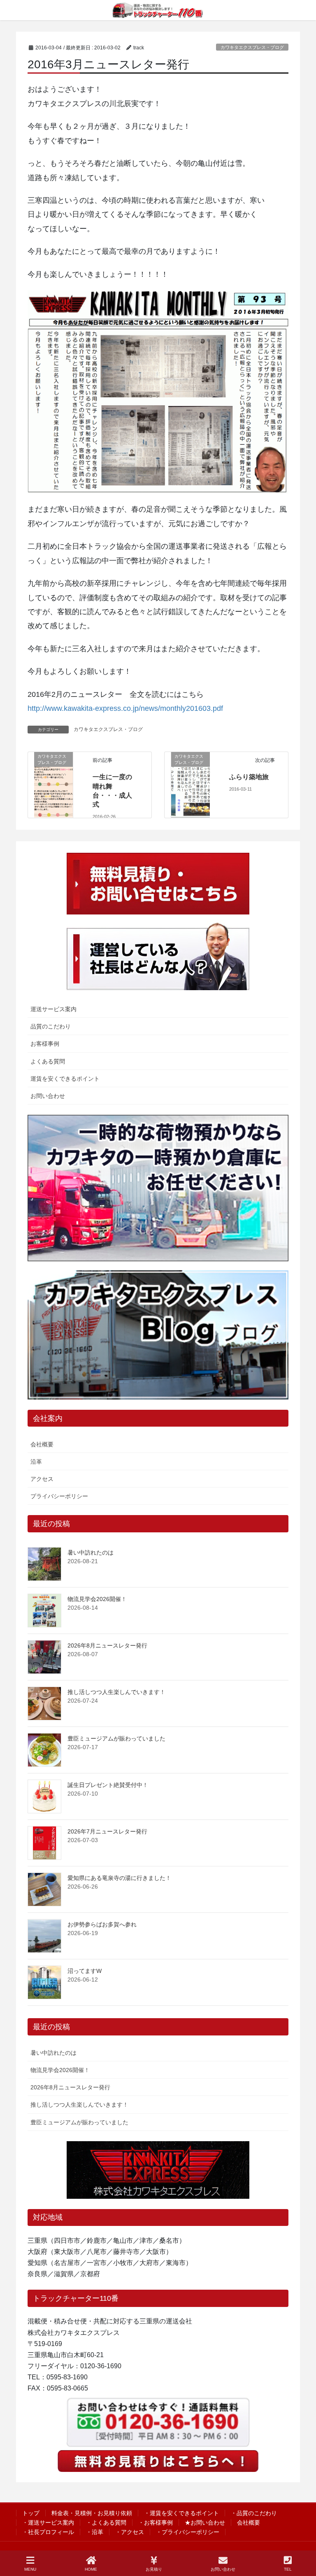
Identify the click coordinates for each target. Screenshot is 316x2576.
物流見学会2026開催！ (97, 1599)
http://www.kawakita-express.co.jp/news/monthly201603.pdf (125, 708)
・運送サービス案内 (48, 2523)
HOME (91, 2569)
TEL (288, 2569)
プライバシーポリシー (59, 1496)
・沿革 (95, 2532)
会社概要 (42, 1444)
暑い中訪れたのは (91, 1553)
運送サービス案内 (53, 1009)
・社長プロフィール (48, 2532)
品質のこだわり (51, 1026)
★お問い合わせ (205, 2523)
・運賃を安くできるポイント (181, 2513)
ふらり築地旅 (249, 777)
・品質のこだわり (254, 2513)
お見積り (154, 2569)
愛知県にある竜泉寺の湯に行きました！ (119, 1878)
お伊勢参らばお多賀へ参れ (102, 1924)
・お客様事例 (156, 2523)
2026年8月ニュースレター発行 (107, 1645)
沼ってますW (85, 1971)
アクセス (42, 1479)
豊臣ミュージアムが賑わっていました (116, 1738)
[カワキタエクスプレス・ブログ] (53, 784)
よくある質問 (48, 1061)
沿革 (36, 1462)
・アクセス (130, 2532)
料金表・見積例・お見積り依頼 (92, 2513)
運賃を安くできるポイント (65, 1079)
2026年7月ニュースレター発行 (107, 1831)
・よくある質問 (106, 2523)
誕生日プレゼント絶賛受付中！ (108, 1785)
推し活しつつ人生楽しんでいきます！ (116, 1692)
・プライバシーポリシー (188, 2532)
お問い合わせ (48, 1096)
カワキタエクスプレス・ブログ (252, 47)
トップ (31, 2513)
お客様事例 (45, 1044)
